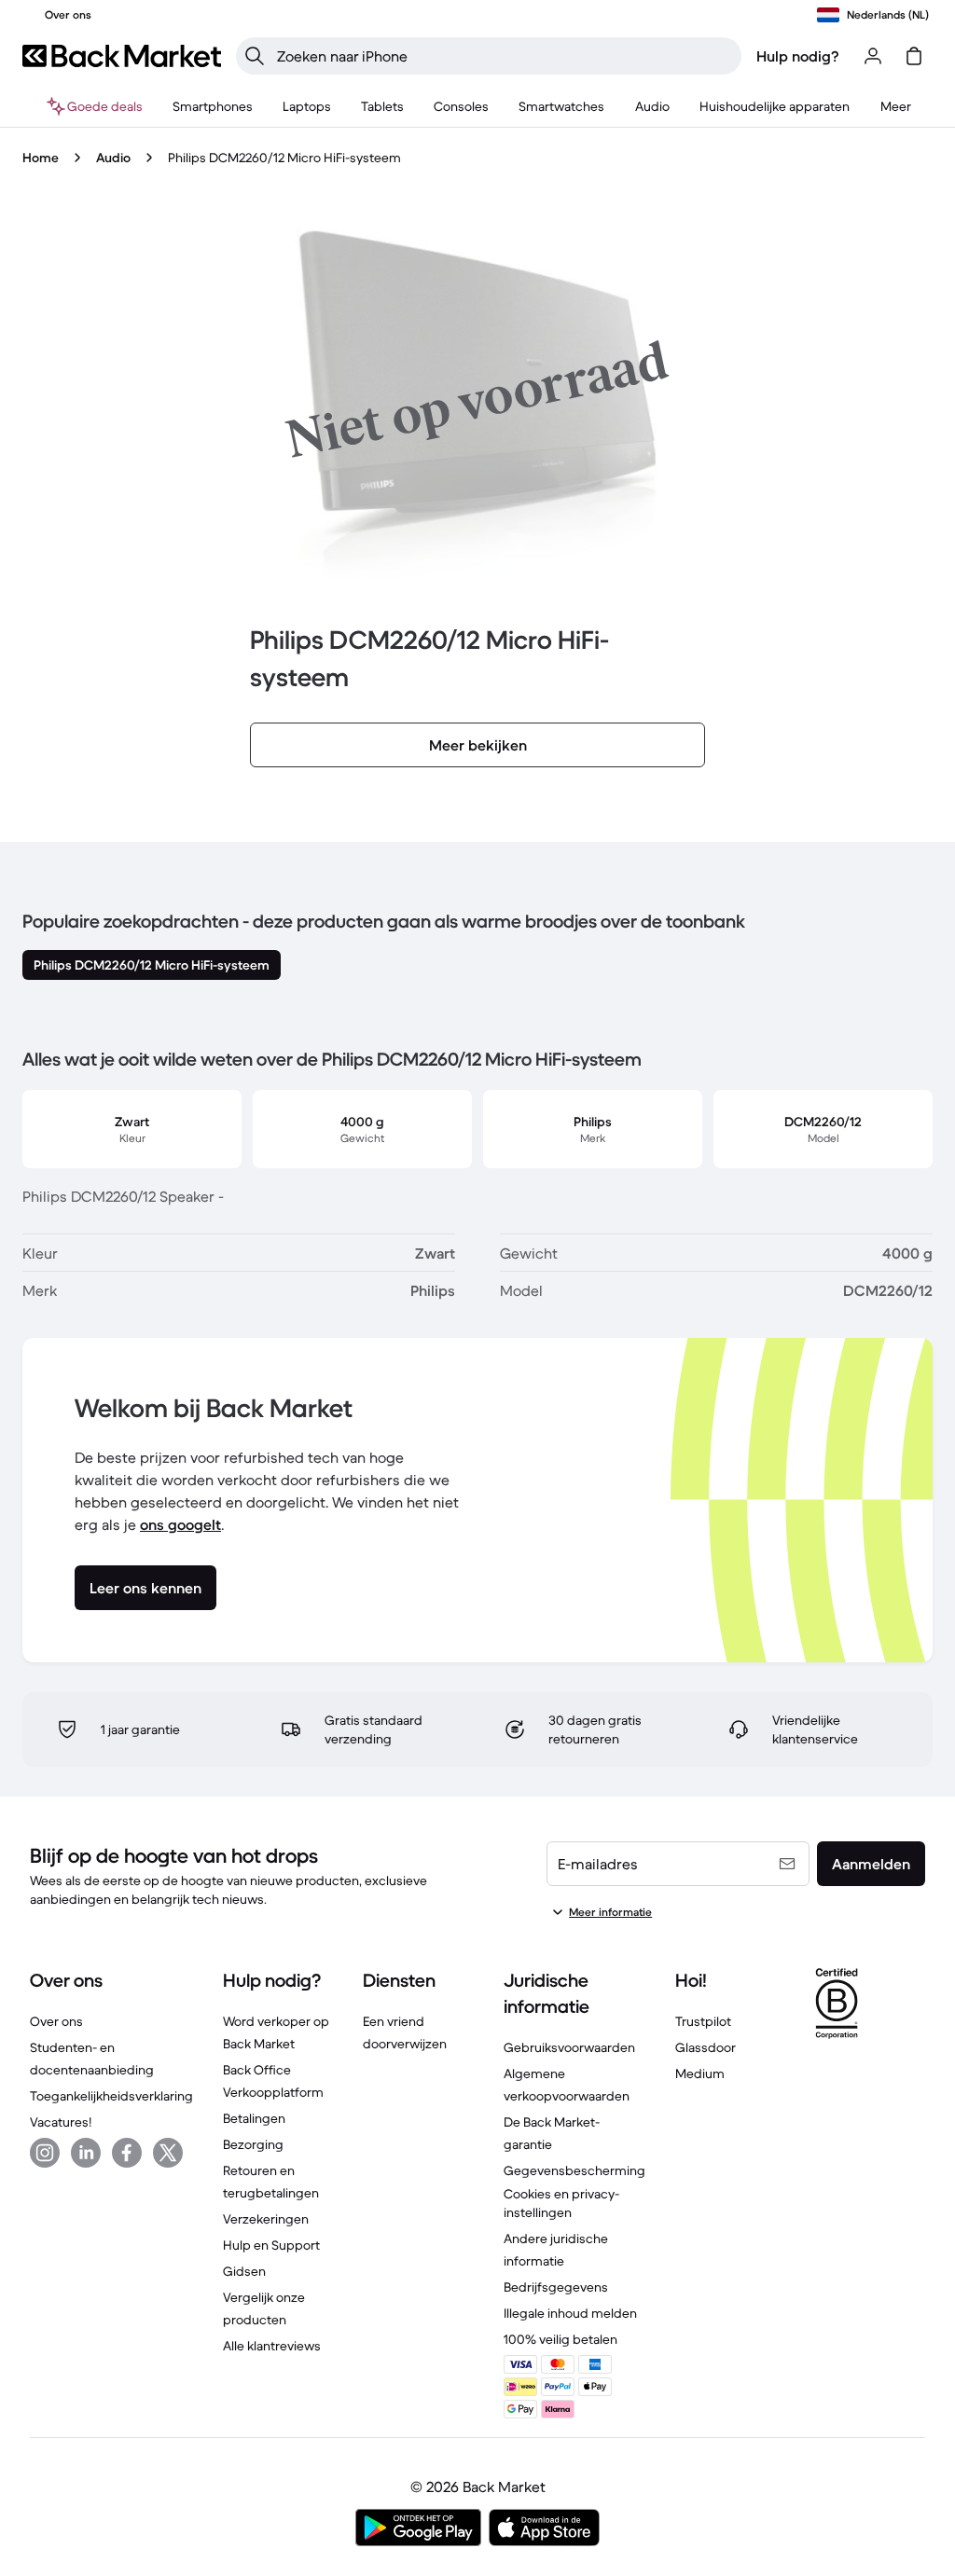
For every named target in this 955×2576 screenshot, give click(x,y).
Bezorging (253, 2144)
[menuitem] (213, 106)
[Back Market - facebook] (127, 2153)
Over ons (56, 2021)
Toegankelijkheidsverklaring (111, 2096)
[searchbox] (504, 56)
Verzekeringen (266, 2219)
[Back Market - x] (168, 2153)
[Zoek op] (255, 56)
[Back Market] (122, 56)
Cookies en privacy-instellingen (561, 2203)
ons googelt (180, 1524)
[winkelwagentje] (914, 56)
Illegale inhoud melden (570, 2313)
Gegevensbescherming (574, 2170)
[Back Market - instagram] (45, 2153)
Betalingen (254, 2118)
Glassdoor (706, 2047)
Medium (700, 2073)
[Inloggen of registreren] (873, 56)
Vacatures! (61, 2122)
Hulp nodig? (798, 56)
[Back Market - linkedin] (86, 2153)
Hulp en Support (271, 2245)
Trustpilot (703, 2021)
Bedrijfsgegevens (556, 2287)
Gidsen (244, 2271)
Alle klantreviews (272, 2346)
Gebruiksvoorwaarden (569, 2047)
